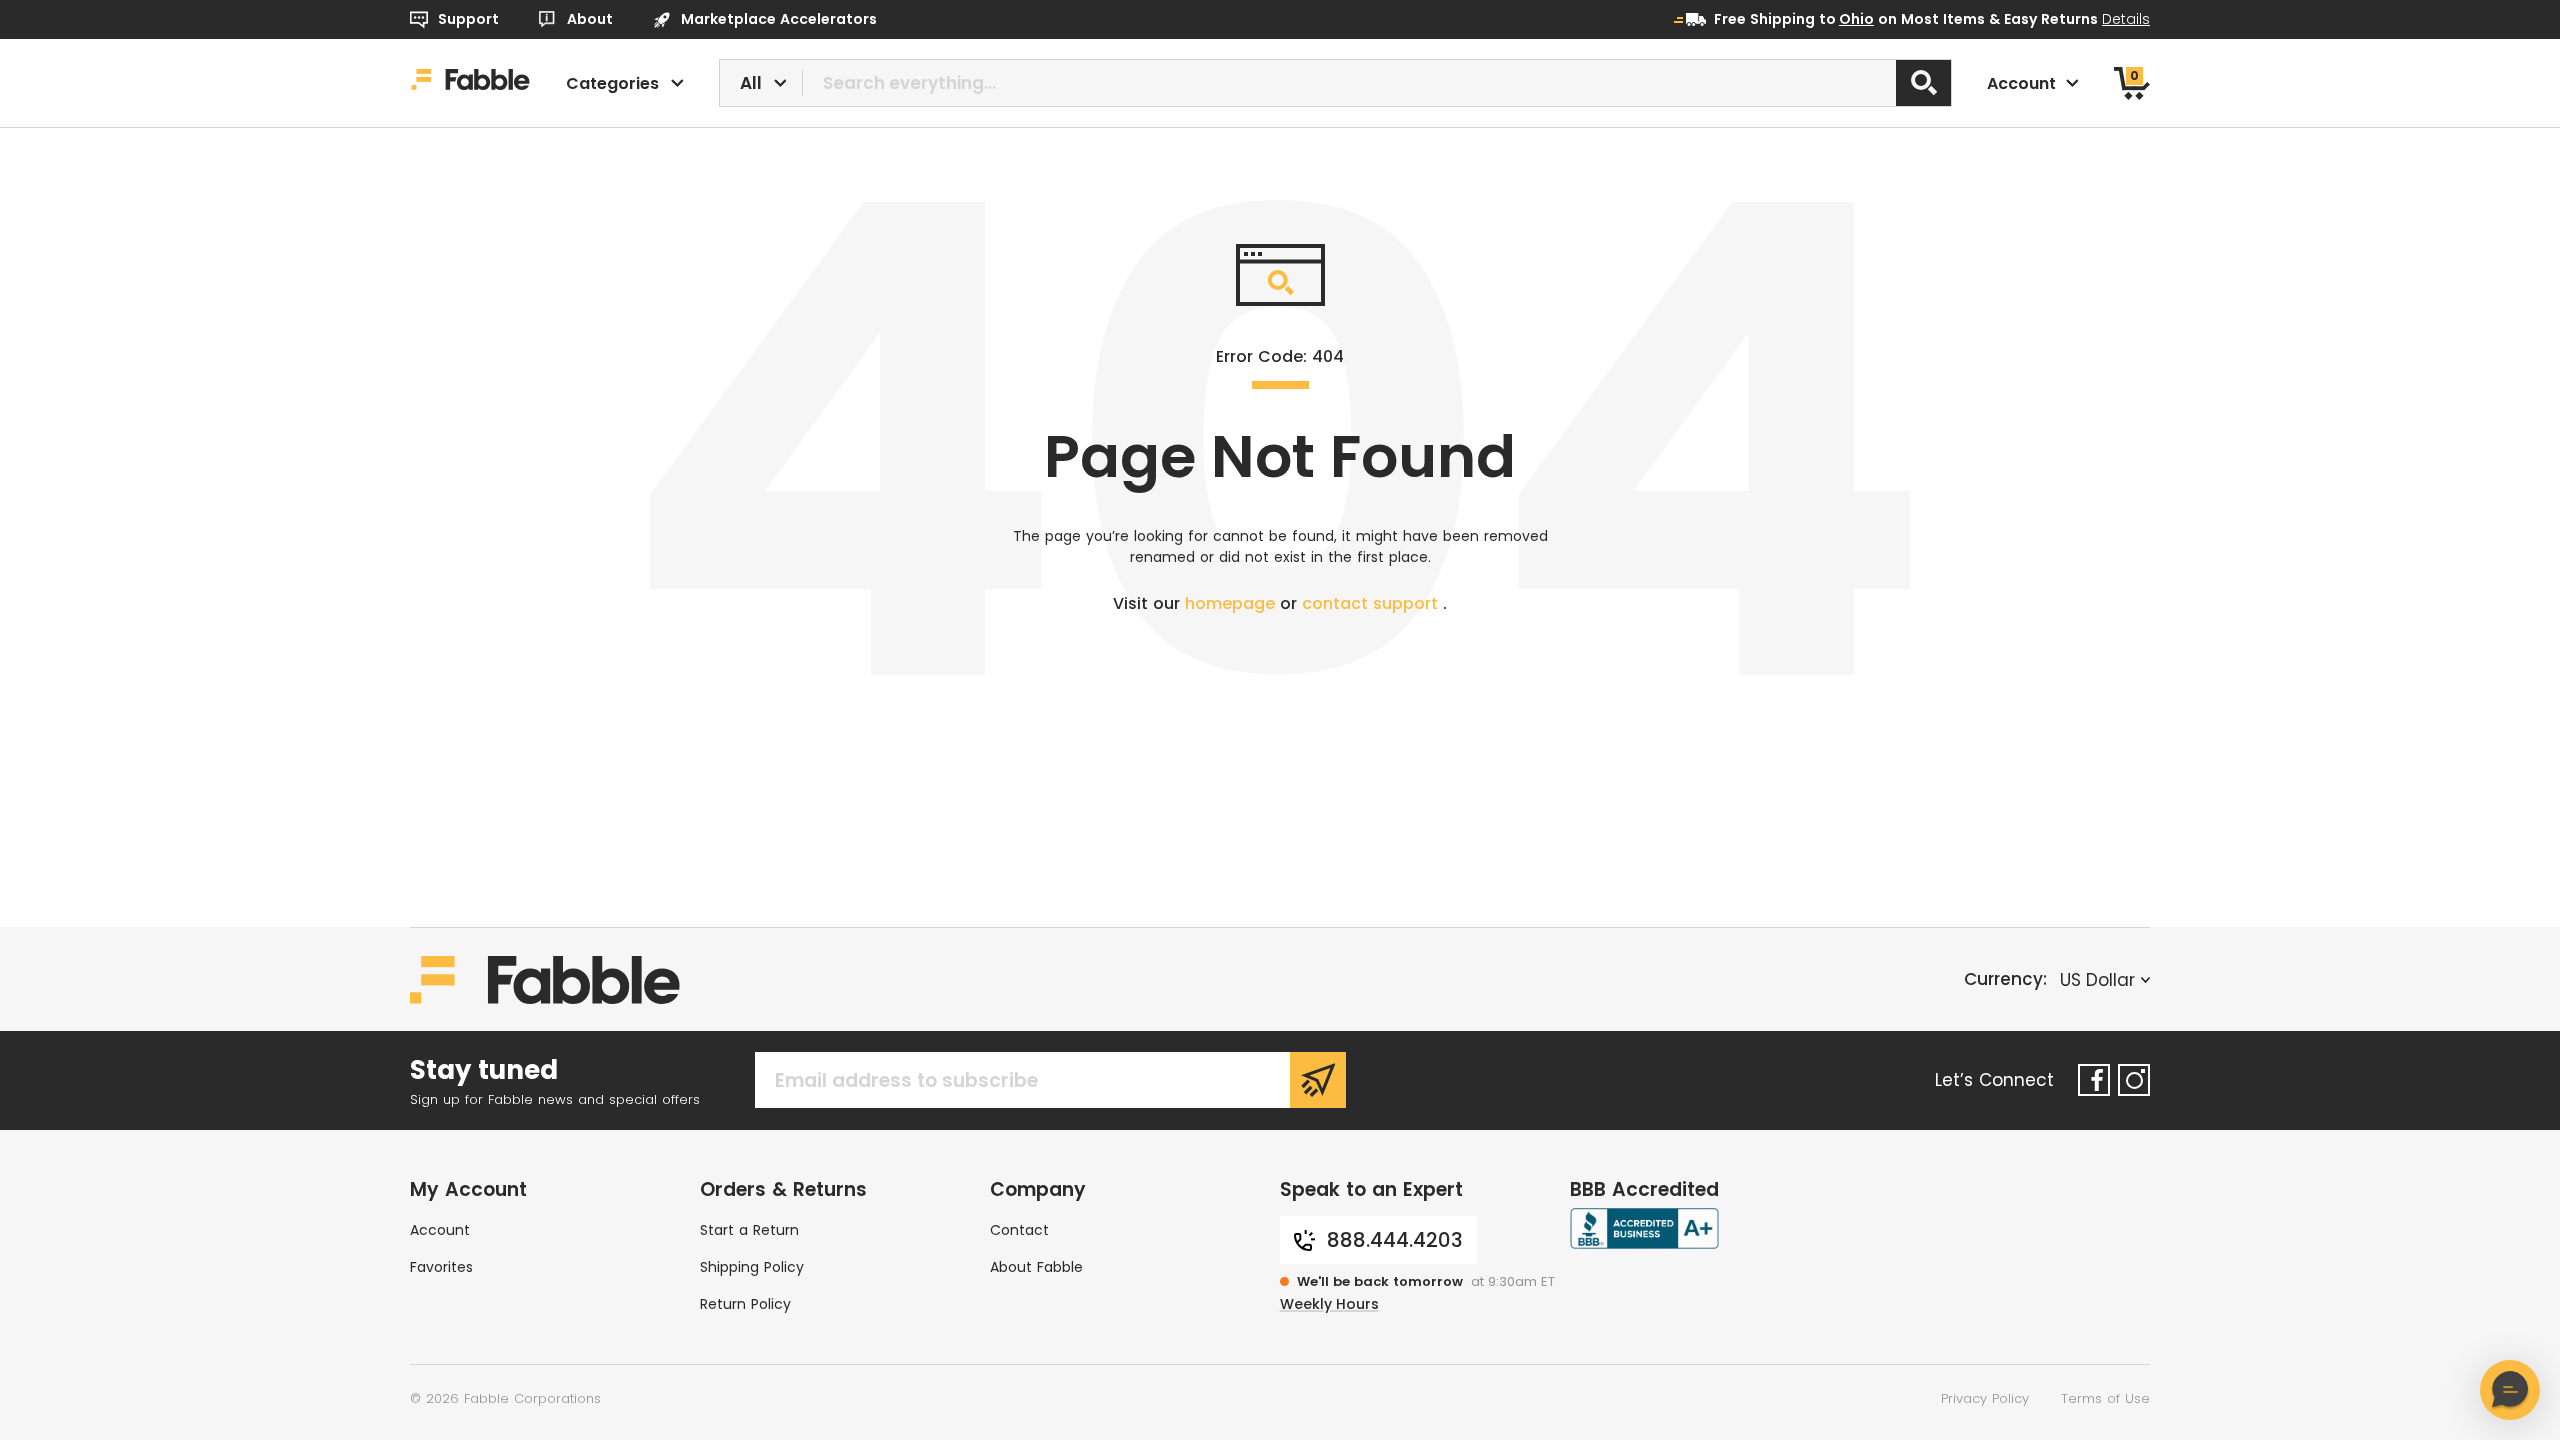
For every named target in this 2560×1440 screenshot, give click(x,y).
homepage (1232, 603)
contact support (1372, 603)
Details (2126, 19)
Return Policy (745, 1304)
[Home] (470, 83)
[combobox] (1336, 83)
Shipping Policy (752, 1267)
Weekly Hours (1329, 1304)
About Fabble (1036, 1267)
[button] (2510, 1390)
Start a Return (749, 1230)
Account (440, 1230)
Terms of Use (2105, 1398)
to (1846, 19)
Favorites (441, 1267)
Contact (1019, 1230)
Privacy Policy (1985, 1398)
